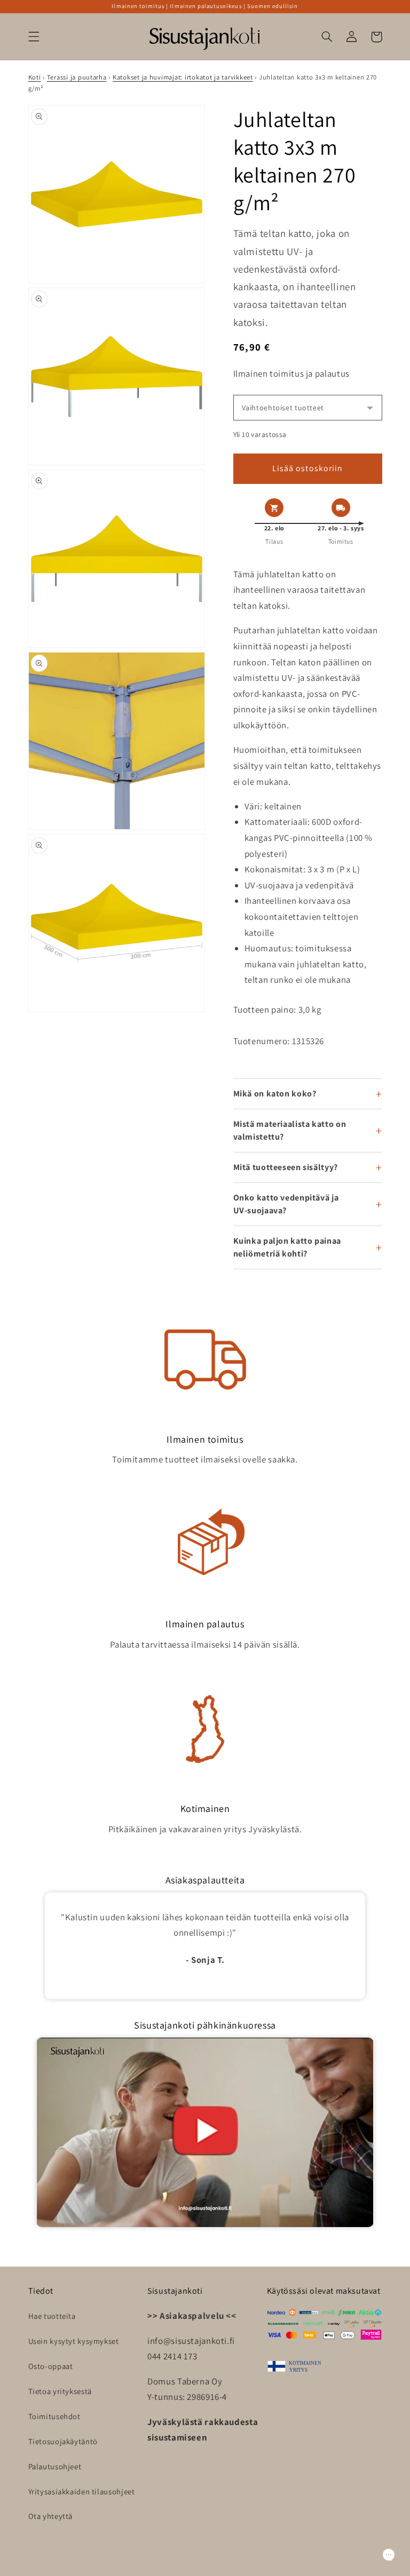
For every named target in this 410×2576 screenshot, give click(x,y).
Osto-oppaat (51, 2366)
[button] (34, 37)
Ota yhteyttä (51, 2516)
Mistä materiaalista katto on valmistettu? (290, 1130)
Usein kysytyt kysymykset (74, 2341)
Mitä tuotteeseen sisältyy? (286, 1167)
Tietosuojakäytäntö (63, 2441)
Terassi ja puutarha (77, 77)
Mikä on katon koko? (275, 1094)
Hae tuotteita (52, 2316)
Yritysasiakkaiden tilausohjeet (82, 2491)
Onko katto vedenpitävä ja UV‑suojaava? (286, 1204)
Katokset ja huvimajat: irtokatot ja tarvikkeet (183, 77)
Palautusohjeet (55, 2466)
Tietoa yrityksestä (60, 2391)
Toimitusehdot (54, 2416)
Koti (35, 77)
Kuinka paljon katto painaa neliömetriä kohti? (287, 1247)
